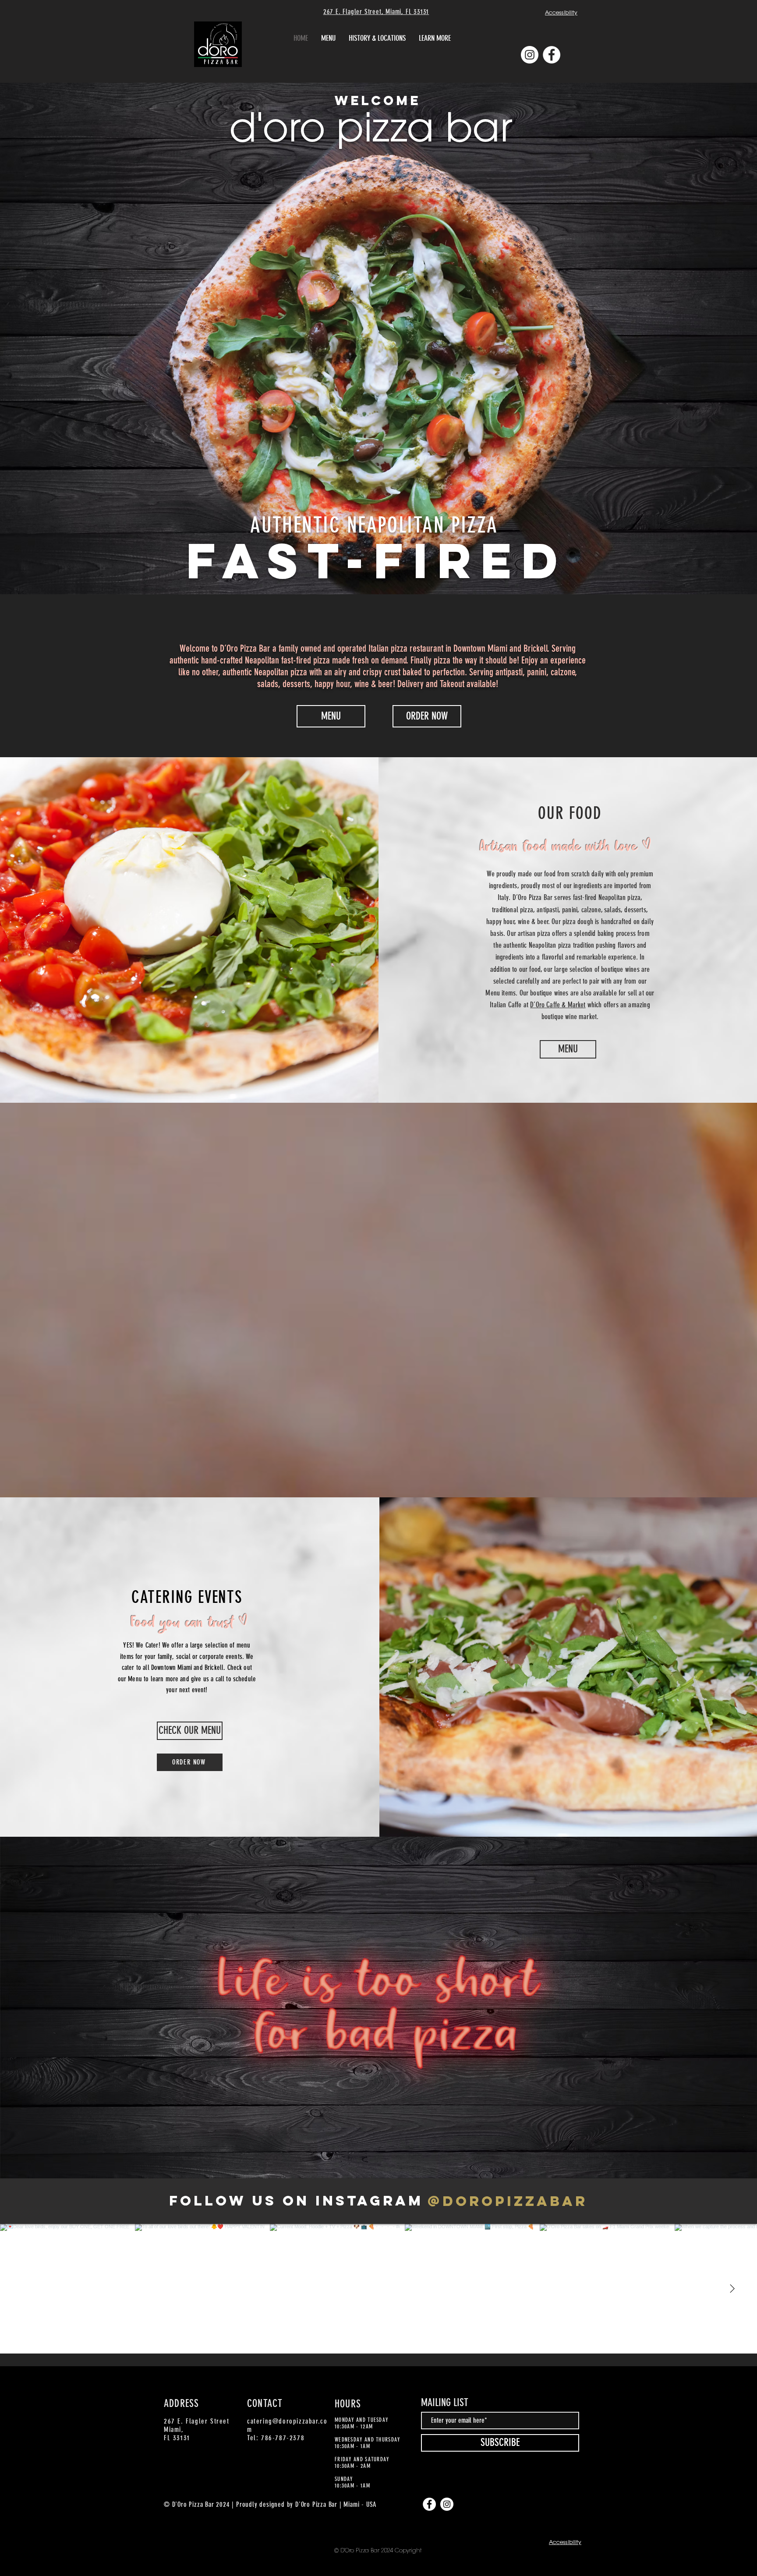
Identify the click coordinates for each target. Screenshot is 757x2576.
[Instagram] (530, 55)
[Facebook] (552, 55)
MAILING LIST (445, 2403)
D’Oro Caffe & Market (558, 1005)
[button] (435, 38)
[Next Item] (732, 2289)
